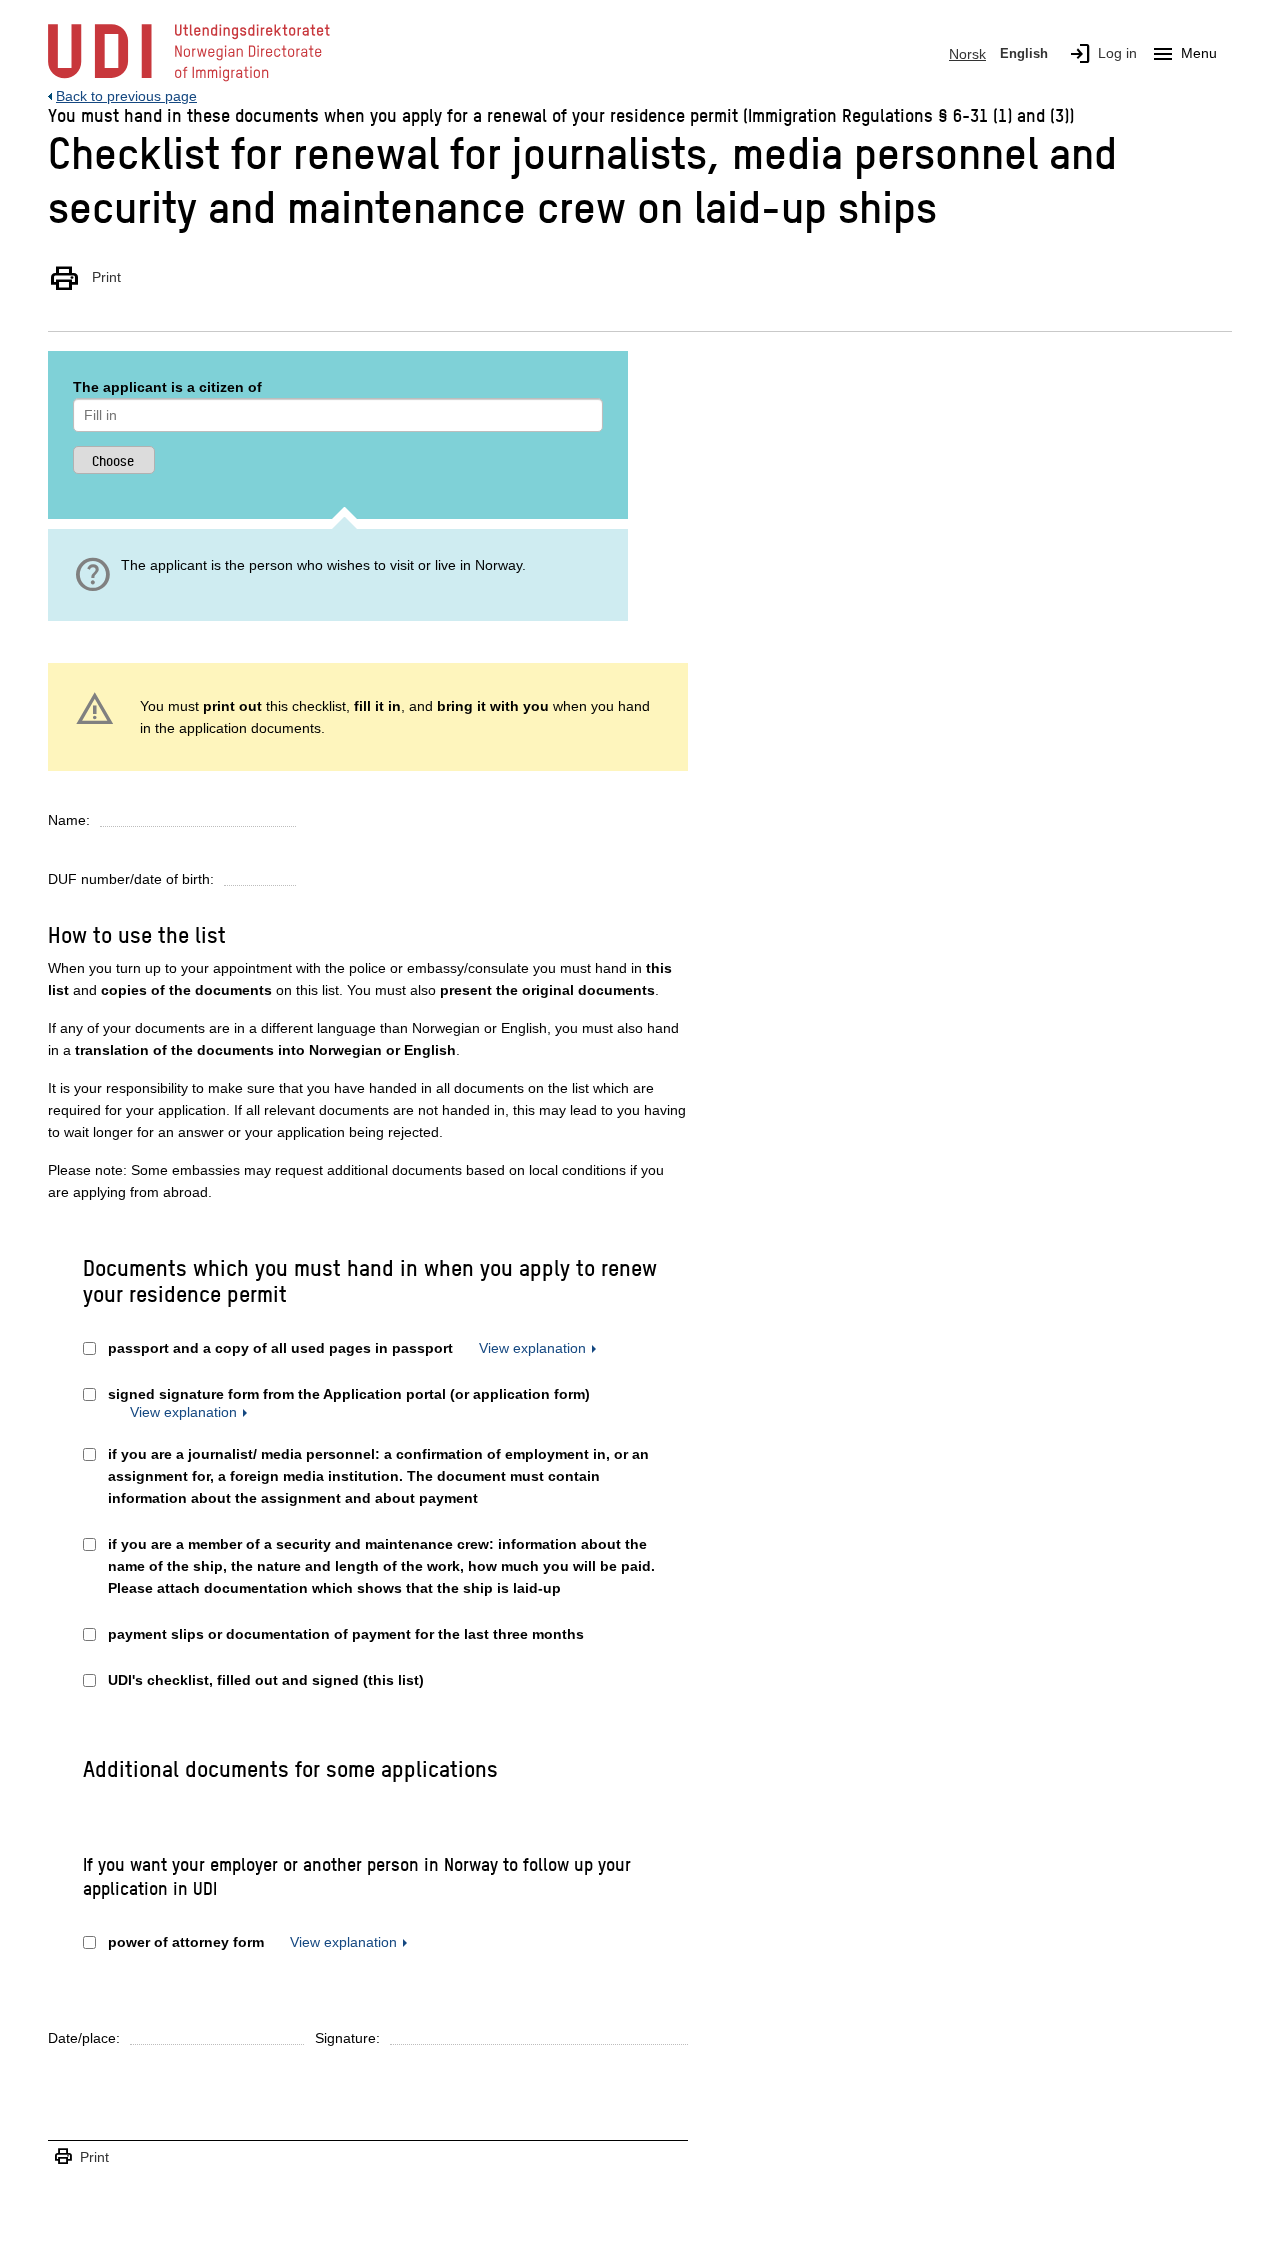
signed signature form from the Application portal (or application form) (349, 1394)
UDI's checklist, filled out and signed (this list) (266, 1680)
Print (84, 278)
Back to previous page (126, 96)
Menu (1184, 54)
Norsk (967, 54)
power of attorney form (186, 1942)
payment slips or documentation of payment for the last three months (346, 1634)
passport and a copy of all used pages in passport (280, 1348)
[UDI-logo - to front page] (189, 80)
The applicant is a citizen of (167, 387)
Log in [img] (1102, 54)
